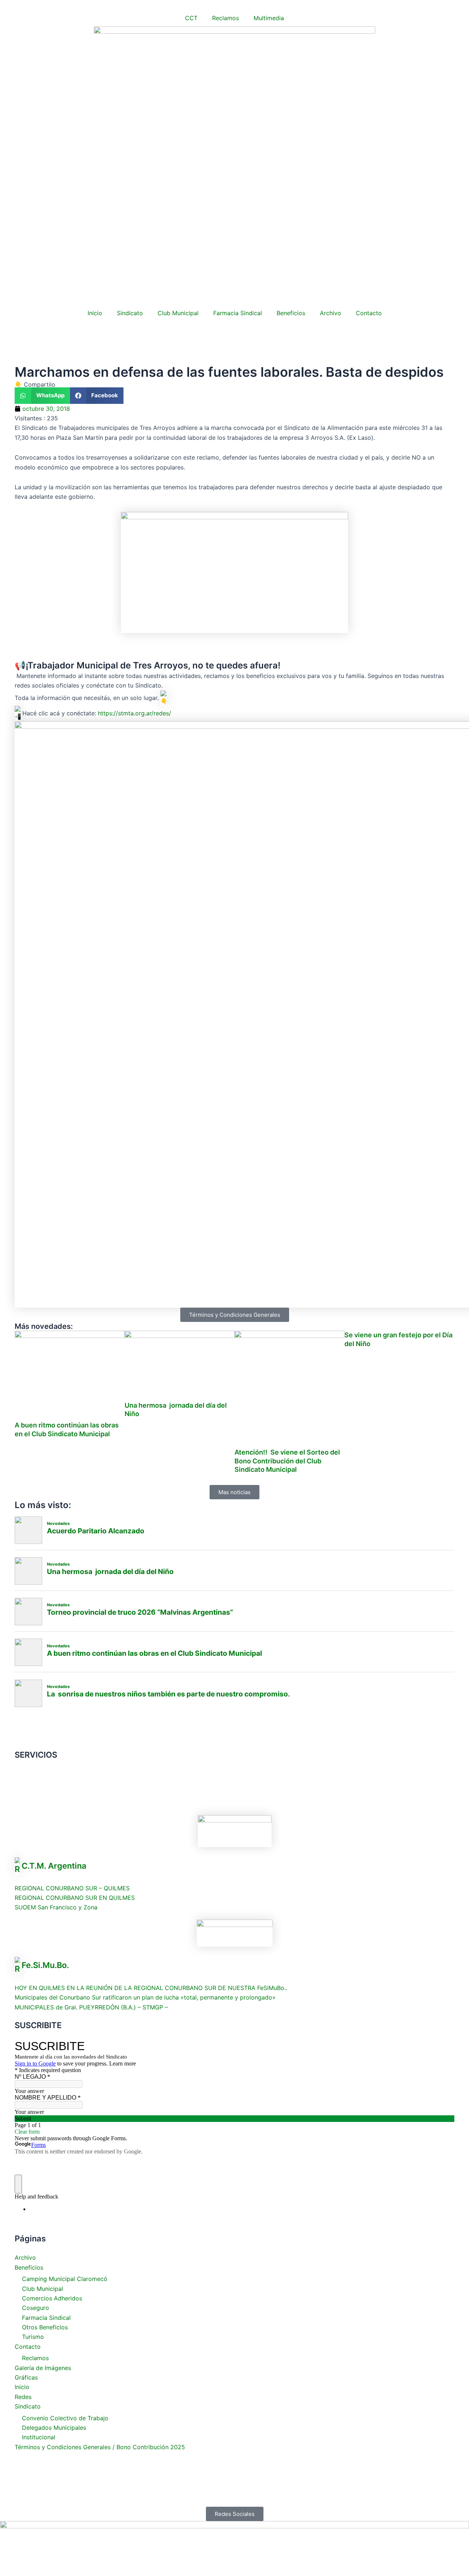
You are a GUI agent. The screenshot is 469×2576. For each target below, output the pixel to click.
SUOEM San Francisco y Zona (56, 1907)
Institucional (39, 2437)
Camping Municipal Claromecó (65, 2279)
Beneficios (291, 313)
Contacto (369, 313)
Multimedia (269, 18)
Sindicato (130, 313)
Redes (23, 2397)
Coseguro (36, 2308)
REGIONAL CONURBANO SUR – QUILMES (72, 1888)
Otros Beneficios (45, 2327)
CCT (191, 18)
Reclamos (226, 18)
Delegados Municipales (54, 2428)
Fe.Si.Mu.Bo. (45, 1965)
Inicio (95, 313)
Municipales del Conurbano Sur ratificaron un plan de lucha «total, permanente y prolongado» (145, 1997)
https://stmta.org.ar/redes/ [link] (134, 713)
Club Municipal (178, 313)
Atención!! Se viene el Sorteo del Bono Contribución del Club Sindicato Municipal (287, 1461)
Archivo (330, 313)
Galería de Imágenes (43, 2368)
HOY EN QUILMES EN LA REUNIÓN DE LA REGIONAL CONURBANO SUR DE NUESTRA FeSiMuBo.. (151, 1988)
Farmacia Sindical (238, 313)
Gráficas (26, 2377)
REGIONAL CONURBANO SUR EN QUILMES (75, 1898)
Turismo (33, 2337)
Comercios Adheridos (52, 2298)
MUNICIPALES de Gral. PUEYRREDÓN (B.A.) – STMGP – (91, 2007)
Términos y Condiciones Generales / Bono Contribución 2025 (100, 2447)
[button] (42, 396)
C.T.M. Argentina (54, 1865)
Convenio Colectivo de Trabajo (65, 2418)
